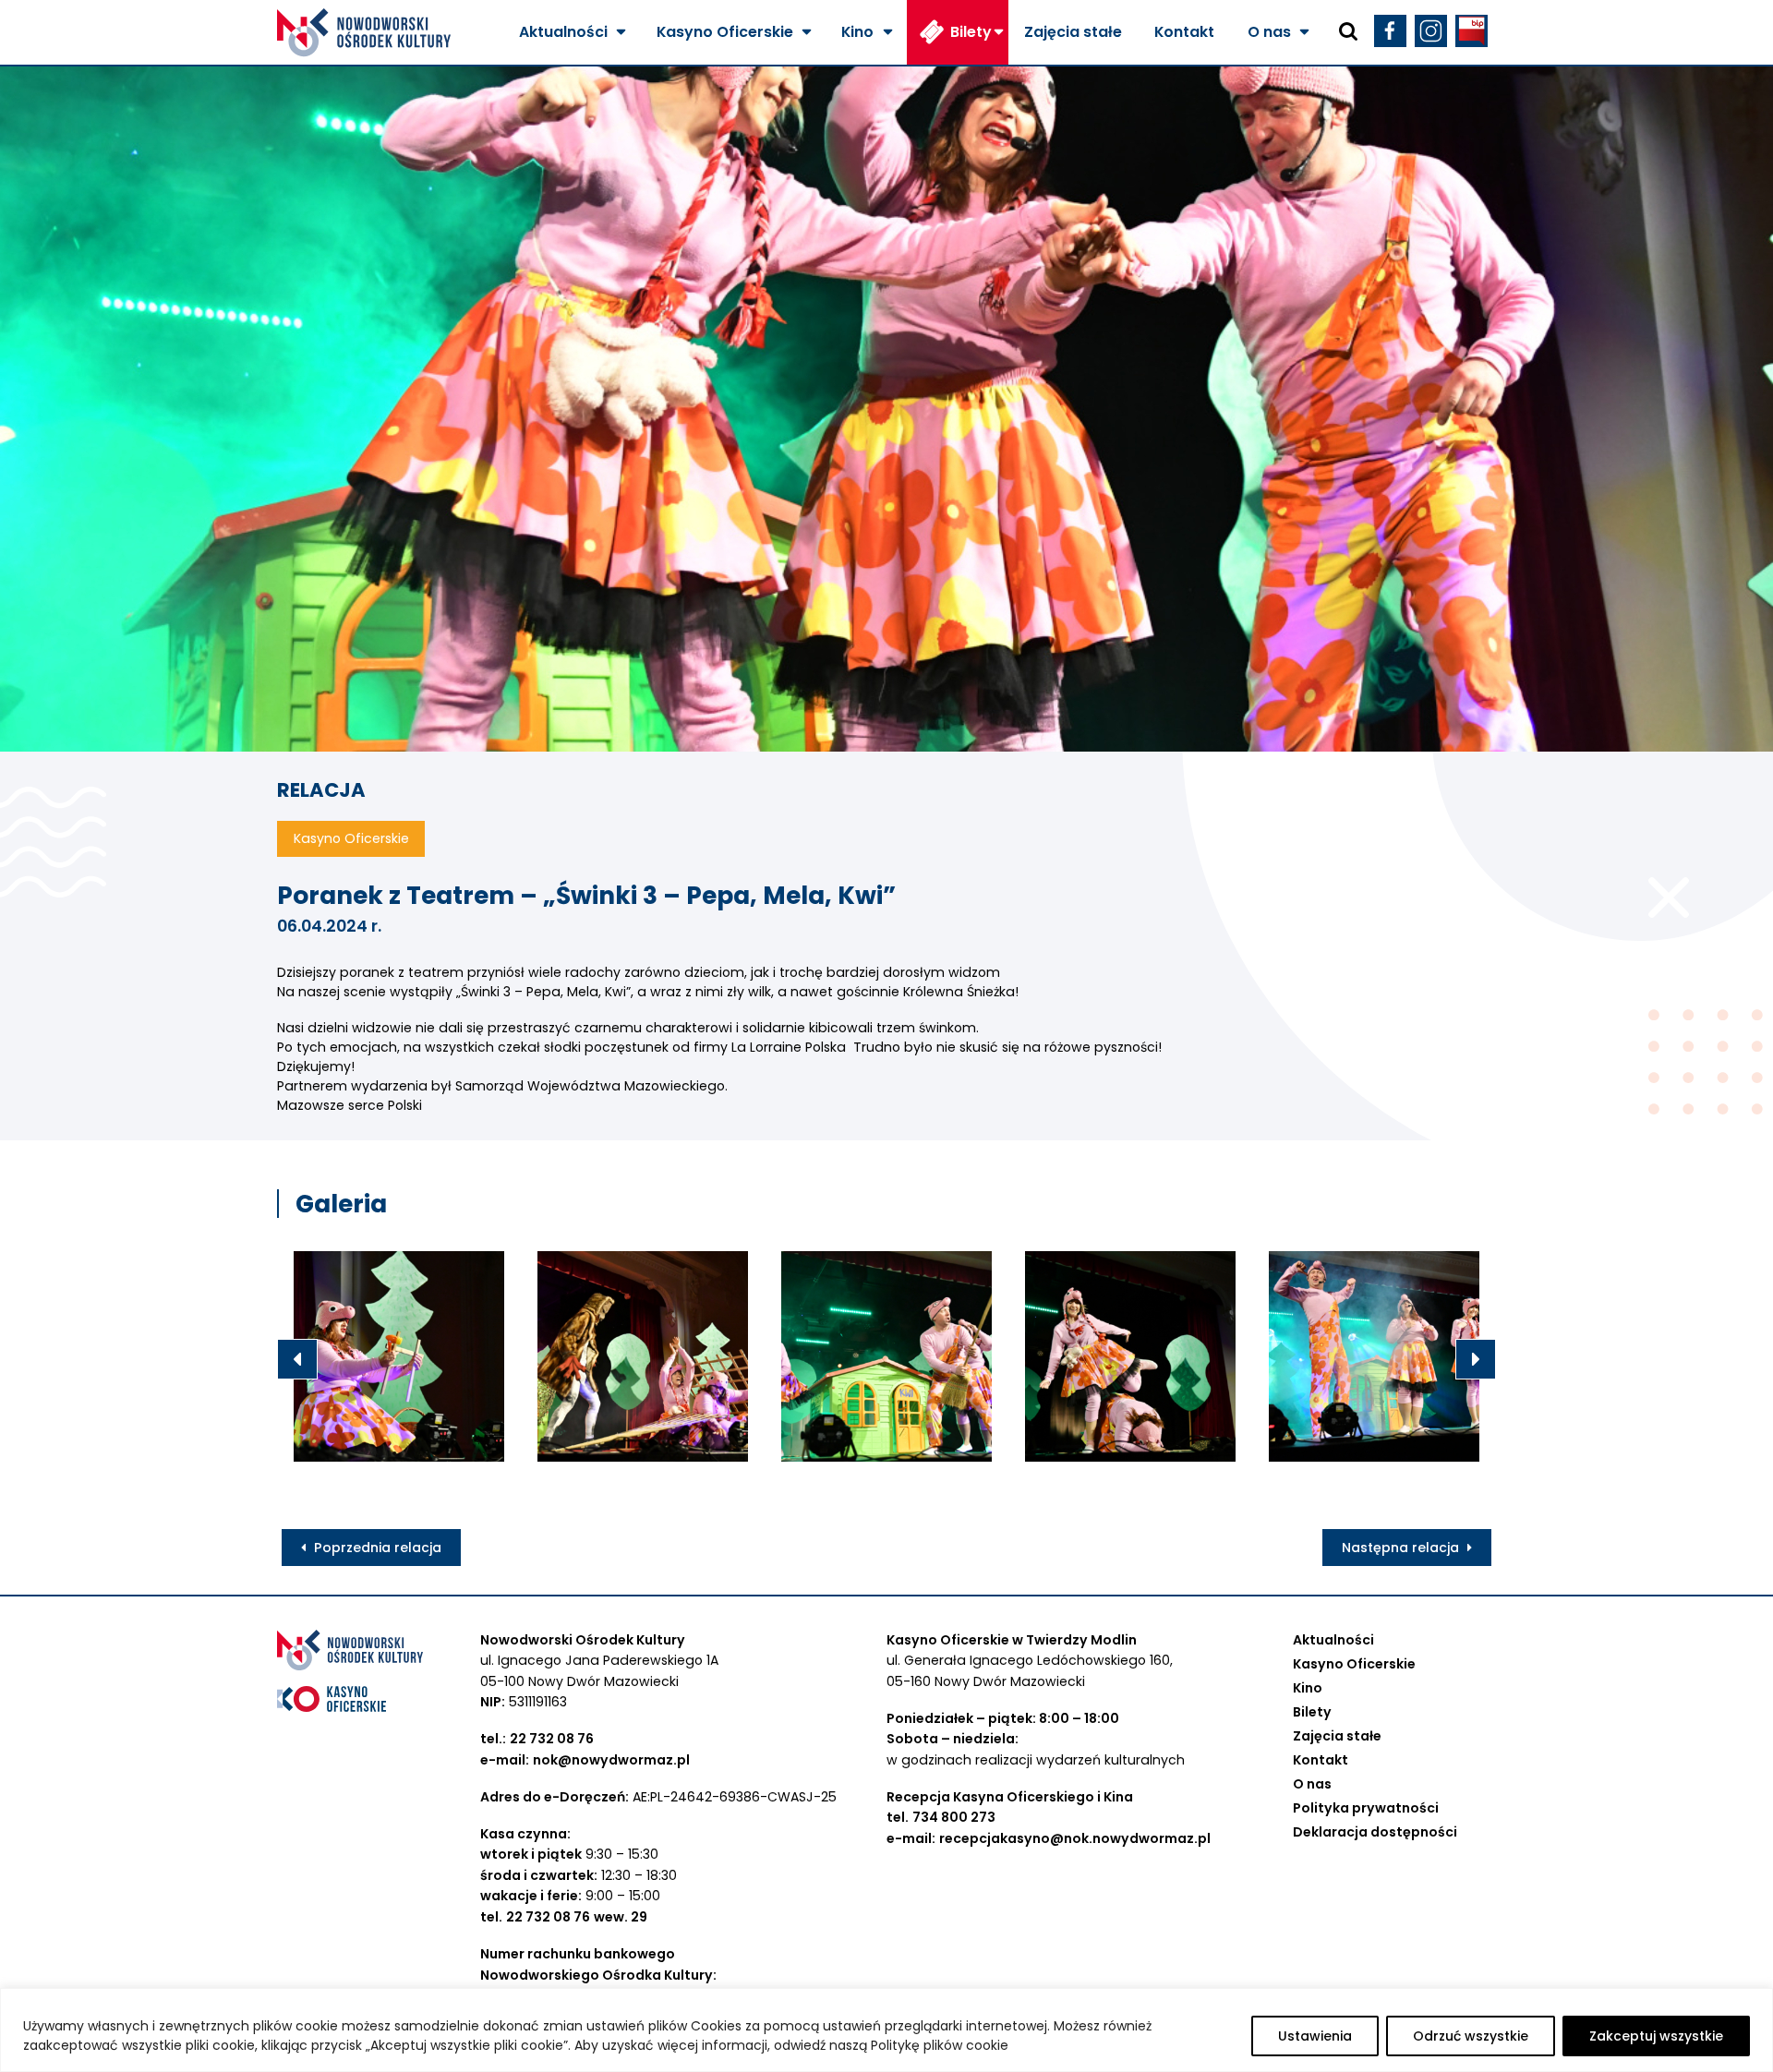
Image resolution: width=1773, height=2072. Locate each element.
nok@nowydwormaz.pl (611, 1760)
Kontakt (1184, 32)
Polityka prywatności (1366, 1808)
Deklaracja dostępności (1375, 1832)
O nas (1269, 32)
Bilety (971, 32)
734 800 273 (954, 1817)
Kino (857, 32)
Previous (297, 1359)
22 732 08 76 (552, 1739)
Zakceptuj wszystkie (1656, 2036)
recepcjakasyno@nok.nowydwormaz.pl (1075, 1838)
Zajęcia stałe (1073, 32)
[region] (886, 2030)
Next (1476, 1359)
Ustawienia (1315, 2036)
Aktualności (563, 32)
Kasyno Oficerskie (725, 32)
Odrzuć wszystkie (1471, 2036)
